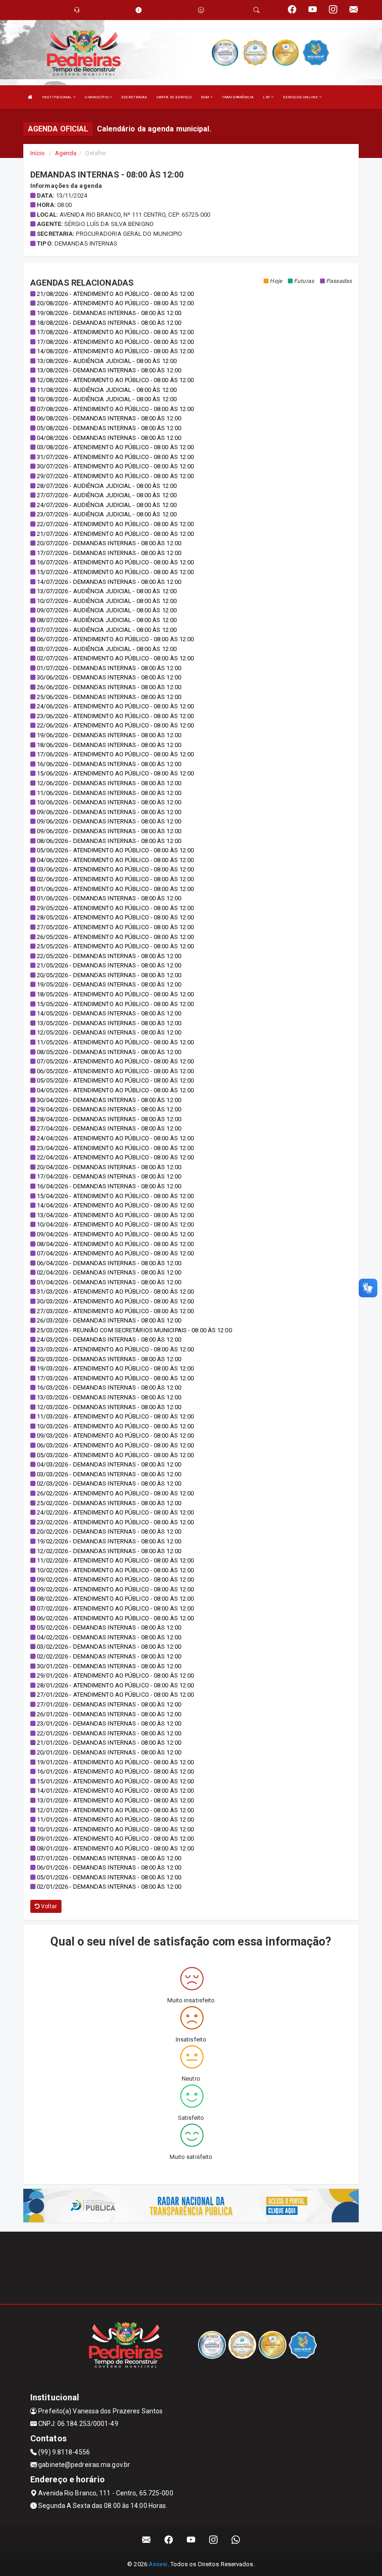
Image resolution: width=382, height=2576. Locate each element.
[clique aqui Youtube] (191, 2540)
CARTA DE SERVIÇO (174, 97)
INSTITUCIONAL (57, 97)
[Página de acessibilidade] (201, 10)
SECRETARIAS (134, 97)
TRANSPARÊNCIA (238, 97)
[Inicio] (30, 97)
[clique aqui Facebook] (169, 2540)
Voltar (48, 1906)
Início (38, 153)
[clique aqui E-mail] (147, 2540)
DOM (205, 97)
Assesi (158, 2564)
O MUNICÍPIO (97, 97)
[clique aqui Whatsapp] (236, 2540)
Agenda (66, 153)
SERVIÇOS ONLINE (301, 97)
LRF (267, 97)
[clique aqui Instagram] (214, 2540)
